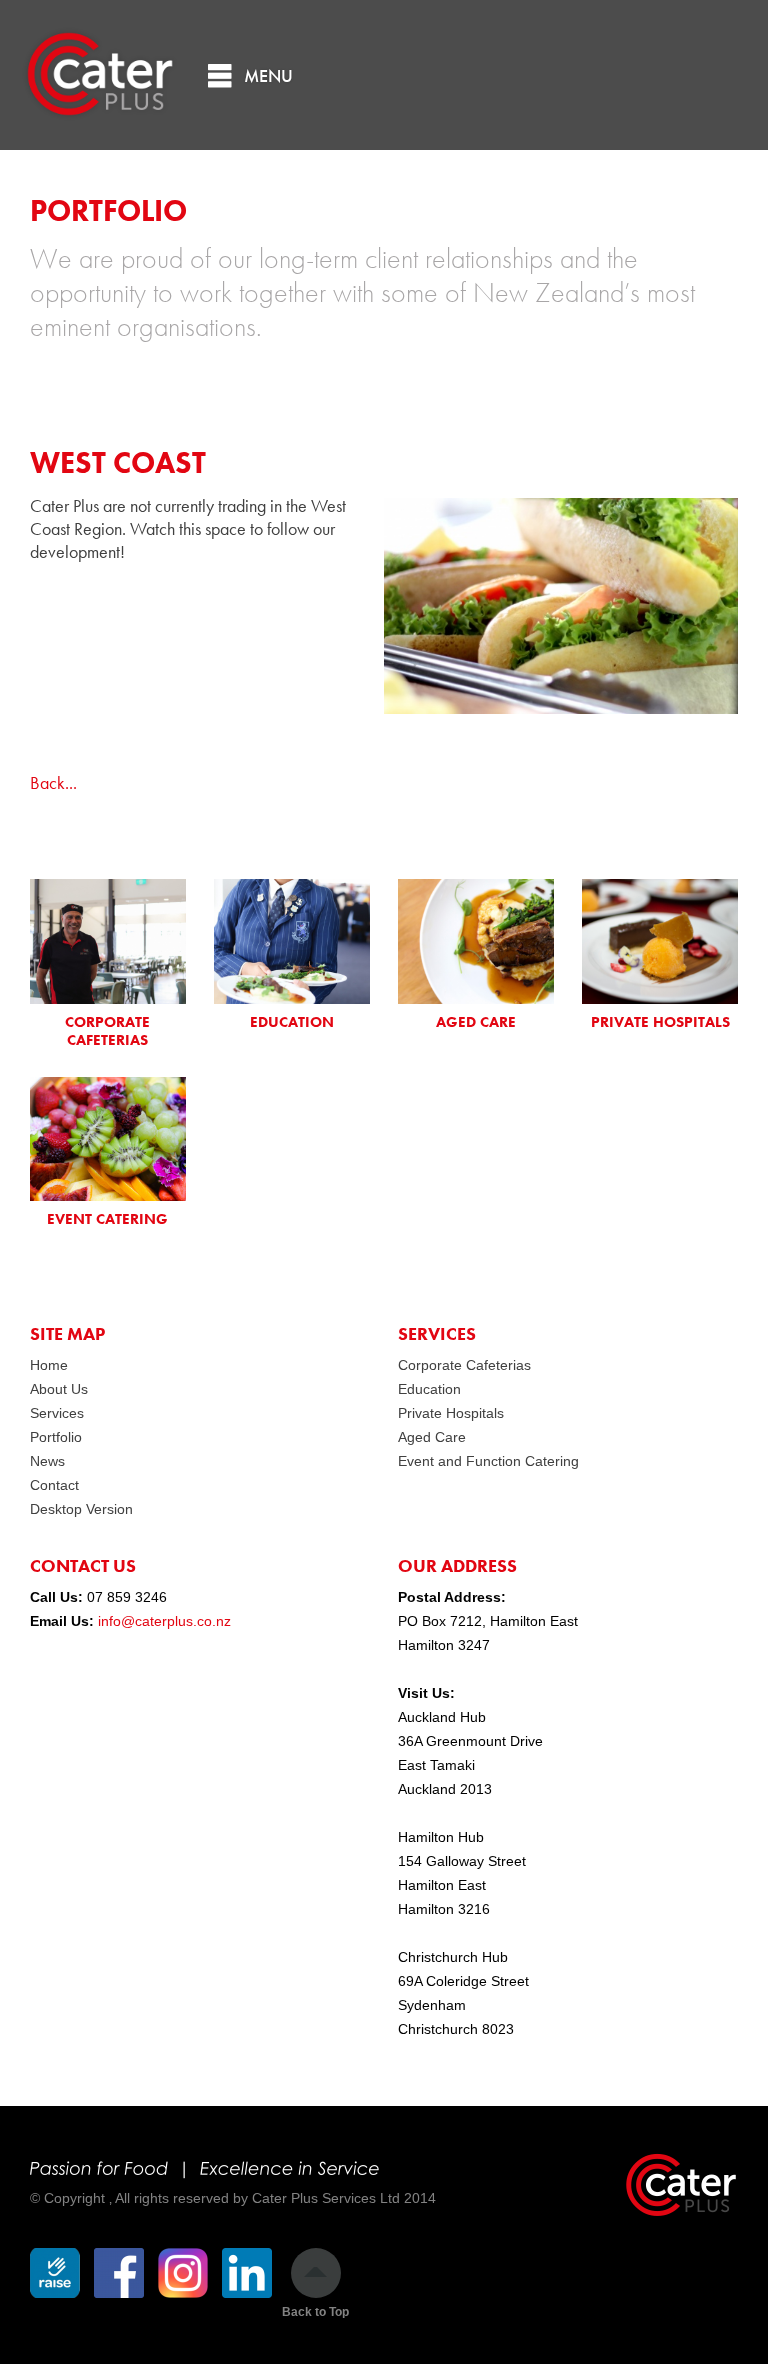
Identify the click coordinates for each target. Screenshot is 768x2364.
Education (429, 1389)
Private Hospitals (451, 1413)
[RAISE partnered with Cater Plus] (55, 2273)
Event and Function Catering (488, 1461)
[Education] (292, 941)
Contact (54, 1485)
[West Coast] (561, 707)
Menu (268, 75)
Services (57, 1413)
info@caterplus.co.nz (164, 1621)
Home (49, 1365)
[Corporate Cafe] (108, 941)
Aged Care (432, 1437)
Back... (53, 782)
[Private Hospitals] (660, 941)
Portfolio (56, 1437)
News (47, 1461)
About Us (59, 1389)
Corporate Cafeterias (464, 1365)
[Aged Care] (476, 941)
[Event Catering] (108, 1139)
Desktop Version (81, 1509)
